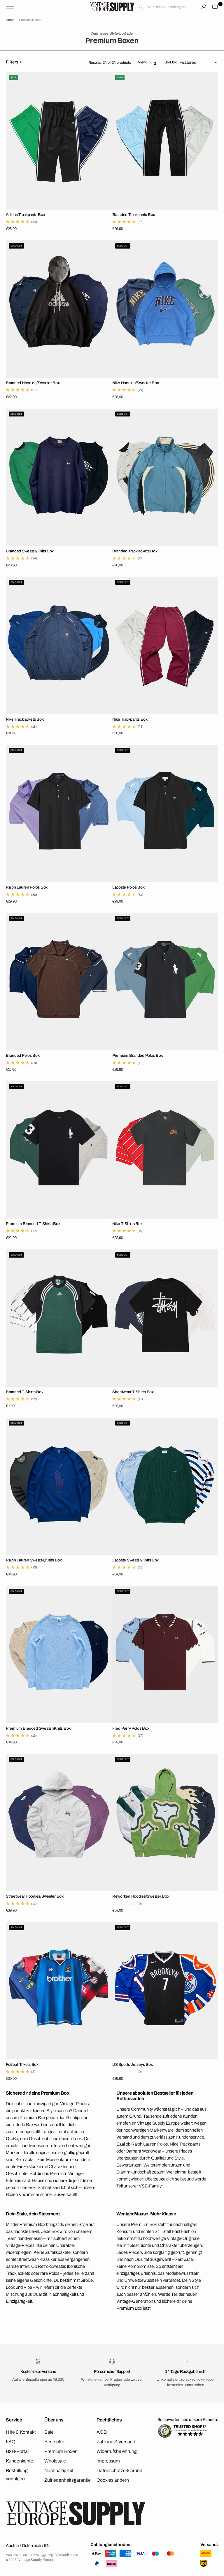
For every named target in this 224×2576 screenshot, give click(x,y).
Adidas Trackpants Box (25, 215)
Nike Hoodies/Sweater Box (135, 383)
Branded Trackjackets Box (135, 551)
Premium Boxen (61, 2451)
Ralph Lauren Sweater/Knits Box (34, 1560)
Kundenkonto (20, 2461)
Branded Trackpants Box (134, 215)
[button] (11, 7)
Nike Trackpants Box (130, 719)
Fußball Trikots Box (22, 2064)
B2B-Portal (17, 2451)
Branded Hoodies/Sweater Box (33, 383)
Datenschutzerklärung (119, 2470)
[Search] (166, 7)
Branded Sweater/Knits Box (30, 551)
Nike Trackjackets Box (25, 719)
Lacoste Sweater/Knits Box (135, 1560)
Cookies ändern (113, 2480)
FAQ (11, 2442)
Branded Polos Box (23, 1055)
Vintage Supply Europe (36, 2560)
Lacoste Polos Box (128, 887)
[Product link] (59, 141)
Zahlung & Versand (116, 2442)
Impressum (108, 2461)
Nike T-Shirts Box (127, 1224)
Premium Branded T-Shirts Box (33, 1224)
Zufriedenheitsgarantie (68, 2480)
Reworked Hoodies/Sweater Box (141, 1896)
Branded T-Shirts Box (25, 1392)
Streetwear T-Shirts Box (133, 1392)
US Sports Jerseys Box (132, 2064)
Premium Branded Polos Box (138, 1055)
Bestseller (55, 2442)
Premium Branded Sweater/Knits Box (38, 1728)
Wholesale (55, 2461)
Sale (49, 2432)
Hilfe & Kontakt (21, 2432)
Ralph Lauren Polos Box (27, 887)
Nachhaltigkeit (59, 2470)
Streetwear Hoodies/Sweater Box (35, 1896)
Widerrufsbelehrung (117, 2451)
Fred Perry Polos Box (131, 1728)
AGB (102, 2432)
